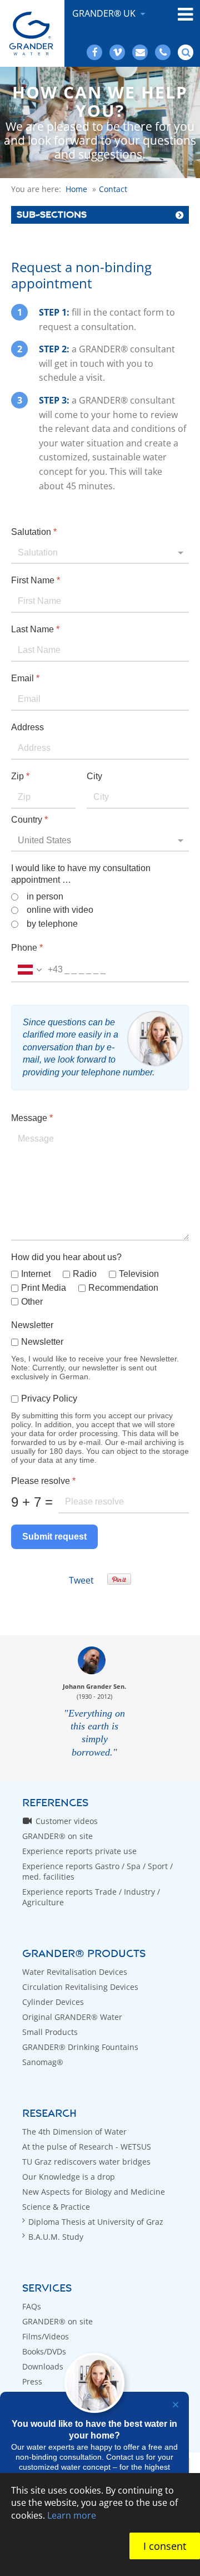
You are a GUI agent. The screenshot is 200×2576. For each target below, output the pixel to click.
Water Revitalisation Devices (75, 1972)
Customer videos (67, 1821)
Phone (27, 948)
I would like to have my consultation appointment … (81, 874)
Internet (36, 1274)
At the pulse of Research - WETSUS (87, 2147)
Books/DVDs (44, 2351)
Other (32, 1302)
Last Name (35, 629)
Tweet (81, 1580)
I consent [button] (165, 2546)
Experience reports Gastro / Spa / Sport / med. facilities (97, 1871)
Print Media (44, 1288)
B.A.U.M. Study (56, 2237)
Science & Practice (56, 2207)
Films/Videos (46, 2336)
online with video (60, 910)
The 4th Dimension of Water (74, 2132)
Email (25, 678)
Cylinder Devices (53, 2002)
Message (32, 1118)
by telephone (52, 924)
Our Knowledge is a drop (69, 2177)
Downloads (43, 2366)
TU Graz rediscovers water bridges (86, 2162)
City (94, 776)
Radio (85, 1274)
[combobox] (37, 970)
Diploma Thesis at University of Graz (96, 2222)
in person (45, 896)
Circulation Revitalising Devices (80, 1987)
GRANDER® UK (105, 13)
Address (27, 727)
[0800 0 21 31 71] (163, 52)
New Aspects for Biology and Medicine (94, 2192)
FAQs (32, 2306)
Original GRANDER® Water (72, 2017)
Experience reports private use (79, 1851)
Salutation (34, 532)
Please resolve (43, 1481)
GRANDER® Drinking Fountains (80, 2047)
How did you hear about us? (66, 1257)
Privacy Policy (49, 1398)
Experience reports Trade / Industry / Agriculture (91, 1897)
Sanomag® (43, 2062)
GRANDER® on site (57, 1836)
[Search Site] (186, 52)
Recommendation (123, 1288)
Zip (20, 776)
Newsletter (32, 1325)
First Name (36, 580)
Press (32, 2381)
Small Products (50, 2032)
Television (139, 1274)
